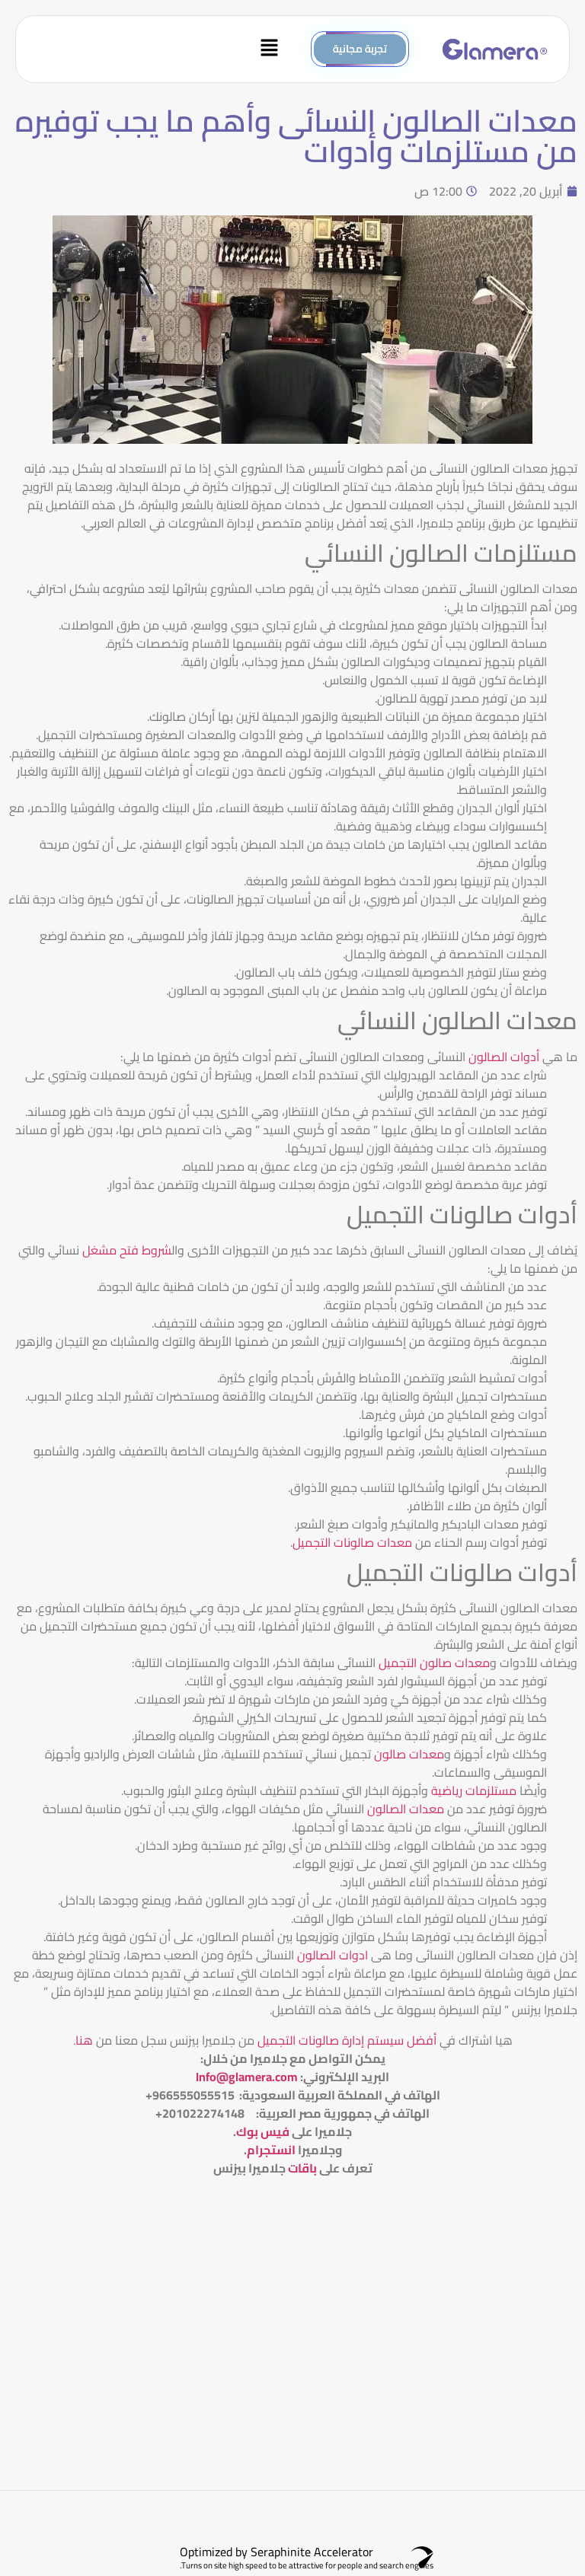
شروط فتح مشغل (125, 1250)
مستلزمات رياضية (474, 1790)
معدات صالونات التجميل (352, 1542)
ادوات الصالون (332, 1955)
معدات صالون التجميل (433, 1663)
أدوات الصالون (504, 1057)
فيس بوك (263, 2131)
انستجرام (271, 2150)
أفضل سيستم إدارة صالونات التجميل (345, 2040)
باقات (302, 2168)
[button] (158, 49)
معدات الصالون (404, 1809)
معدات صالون (409, 1754)
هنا (84, 2040)
